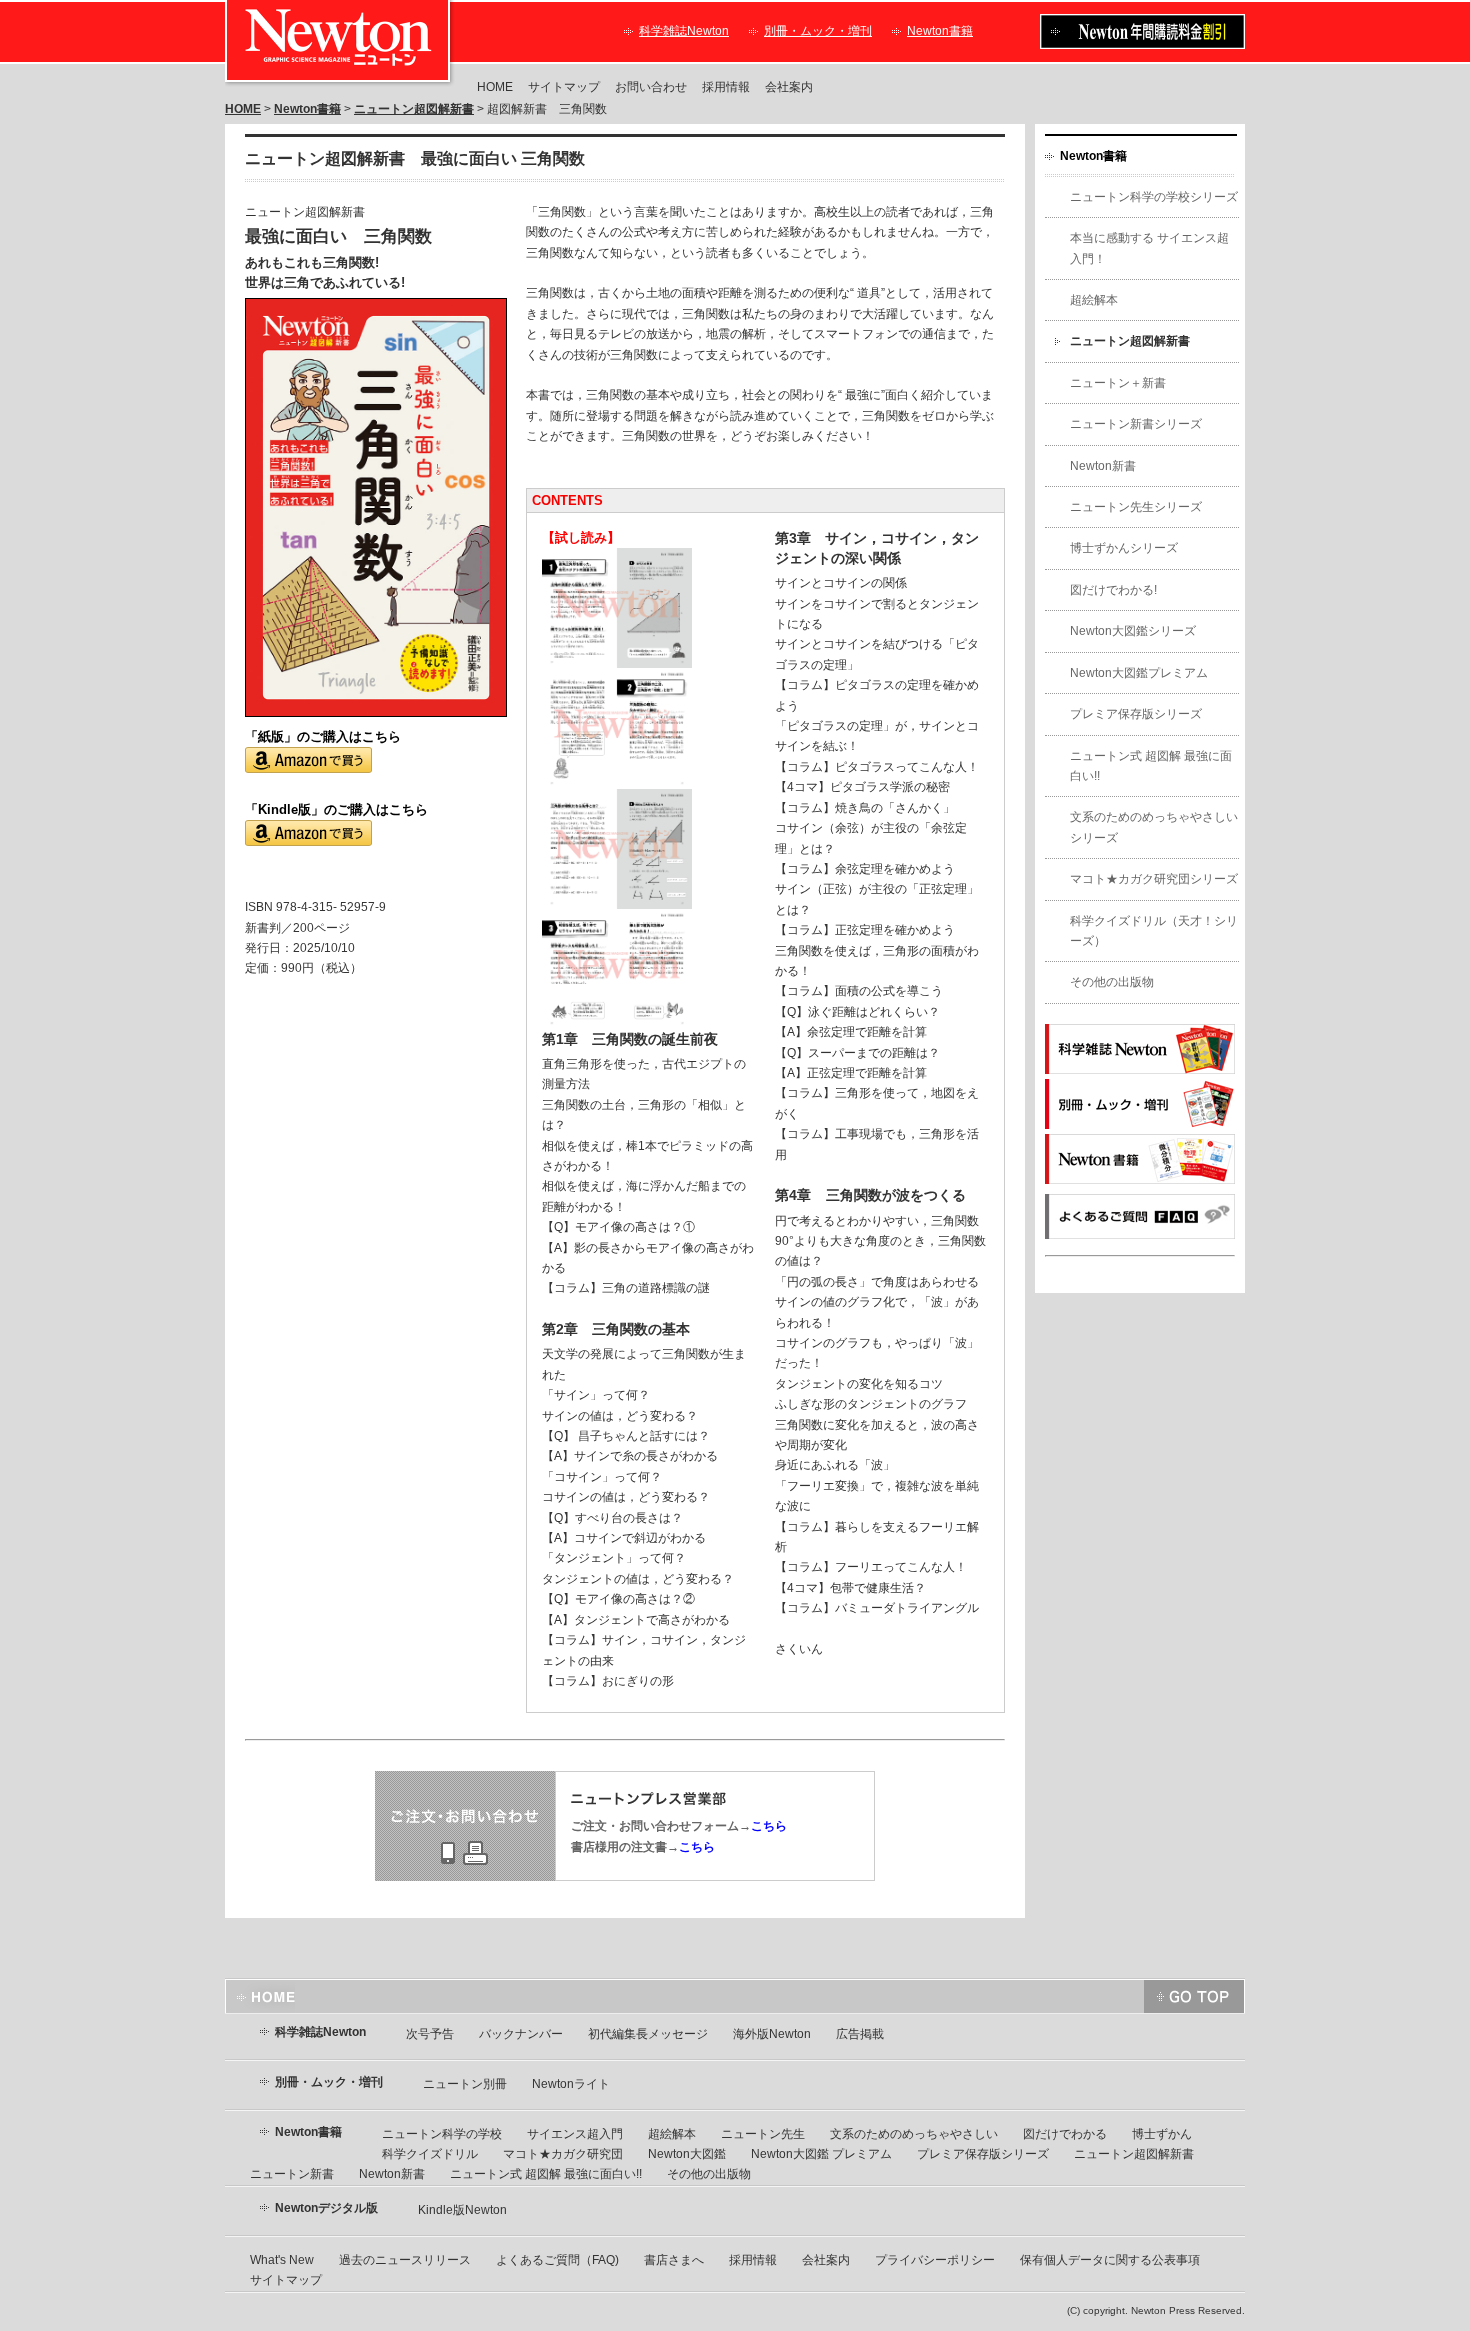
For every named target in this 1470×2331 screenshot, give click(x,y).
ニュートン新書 (292, 2174)
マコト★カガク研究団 (563, 2154)
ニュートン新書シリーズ (1136, 424)
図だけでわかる (1065, 2134)
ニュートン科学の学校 (442, 2134)
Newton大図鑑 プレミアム (821, 2154)
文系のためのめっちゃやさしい (914, 2134)
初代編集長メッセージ (648, 2034)
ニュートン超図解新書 (414, 109)
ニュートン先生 (763, 2134)
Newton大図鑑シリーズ (1133, 631)
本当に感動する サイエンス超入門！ (1149, 248)
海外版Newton (772, 2034)
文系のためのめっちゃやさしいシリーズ (1154, 827)
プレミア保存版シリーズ (1136, 714)
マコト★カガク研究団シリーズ (1154, 879)
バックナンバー (521, 2034)
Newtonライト (571, 2084)
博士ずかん (1162, 2134)
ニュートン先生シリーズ (1136, 507)
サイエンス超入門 (575, 2134)
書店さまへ (674, 2260)
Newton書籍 (940, 31)
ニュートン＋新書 (1118, 383)
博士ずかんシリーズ (1124, 548)
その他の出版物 (1112, 982)
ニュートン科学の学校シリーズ (1154, 197)
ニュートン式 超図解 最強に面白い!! (1151, 766)
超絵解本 (1094, 300)
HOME (495, 87)
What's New (282, 2260)
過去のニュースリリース (405, 2260)
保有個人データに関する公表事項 (1110, 2260)
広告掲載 (860, 2034)
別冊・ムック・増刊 (818, 31)
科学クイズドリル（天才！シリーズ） (1154, 931)
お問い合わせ (651, 87)
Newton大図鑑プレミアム (1139, 673)
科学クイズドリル (430, 2154)
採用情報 (726, 87)
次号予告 (430, 2034)
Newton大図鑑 (687, 2154)
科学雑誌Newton (684, 31)
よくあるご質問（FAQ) (557, 2260)
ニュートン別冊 (465, 2084)
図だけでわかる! (1113, 590)
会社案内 (789, 87)
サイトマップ (564, 87)
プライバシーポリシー (935, 2260)
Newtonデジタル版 (326, 2208)
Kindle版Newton (462, 2210)
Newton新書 (1103, 466)
